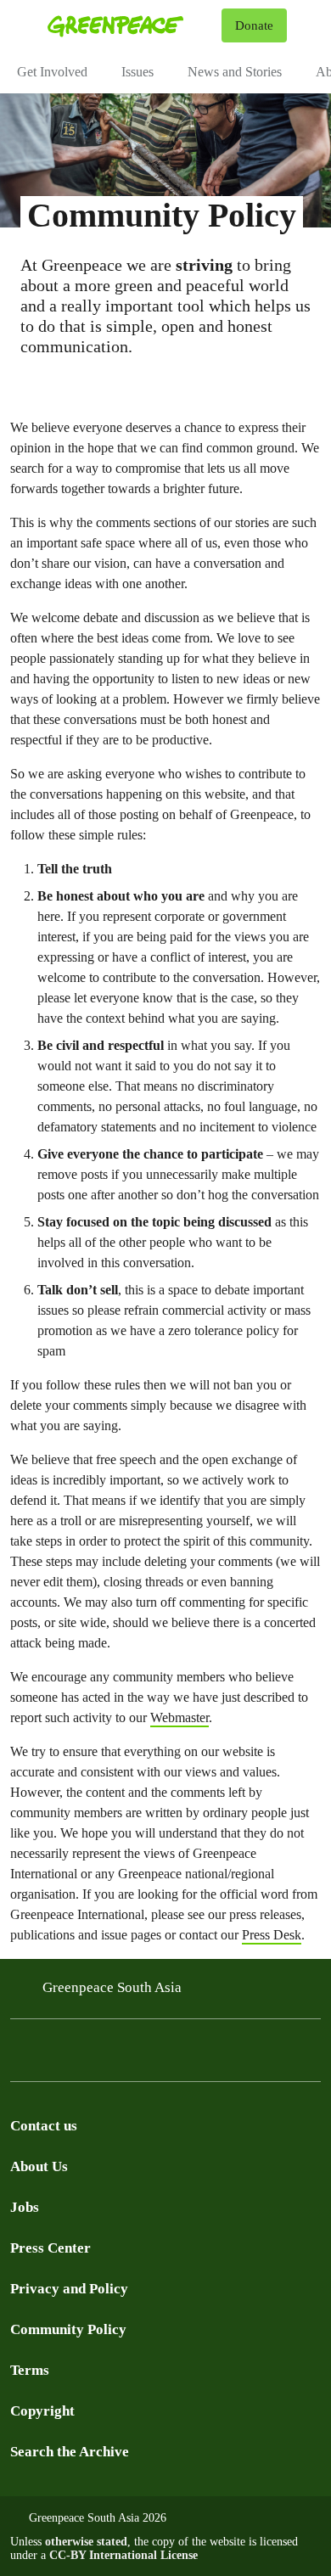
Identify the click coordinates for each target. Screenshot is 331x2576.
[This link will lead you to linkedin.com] (20, 2055)
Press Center (50, 2248)
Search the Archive (70, 2452)
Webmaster (180, 1717)
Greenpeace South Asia (112, 1987)
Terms (30, 2370)
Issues (137, 72)
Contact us (44, 2126)
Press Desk (272, 1935)
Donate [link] (254, 25)
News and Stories (235, 72)
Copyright (42, 2411)
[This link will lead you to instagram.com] (88, 2055)
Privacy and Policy (69, 2289)
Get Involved (52, 72)
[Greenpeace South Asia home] (131, 25)
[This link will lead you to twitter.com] (54, 2055)
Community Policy (68, 2329)
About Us (39, 2166)
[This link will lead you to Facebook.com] (122, 2055)
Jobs (25, 2207)
